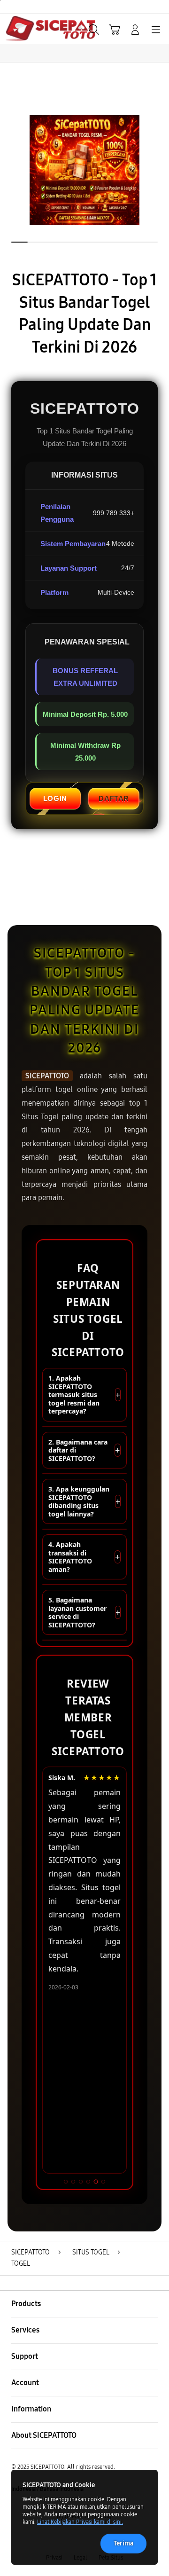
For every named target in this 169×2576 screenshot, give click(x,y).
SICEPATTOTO (47, 1076)
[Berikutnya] (160, 170)
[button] (115, 30)
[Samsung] (29, 29)
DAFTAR (114, 798)
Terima (123, 2543)
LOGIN (55, 798)
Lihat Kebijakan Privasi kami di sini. (80, 2522)
